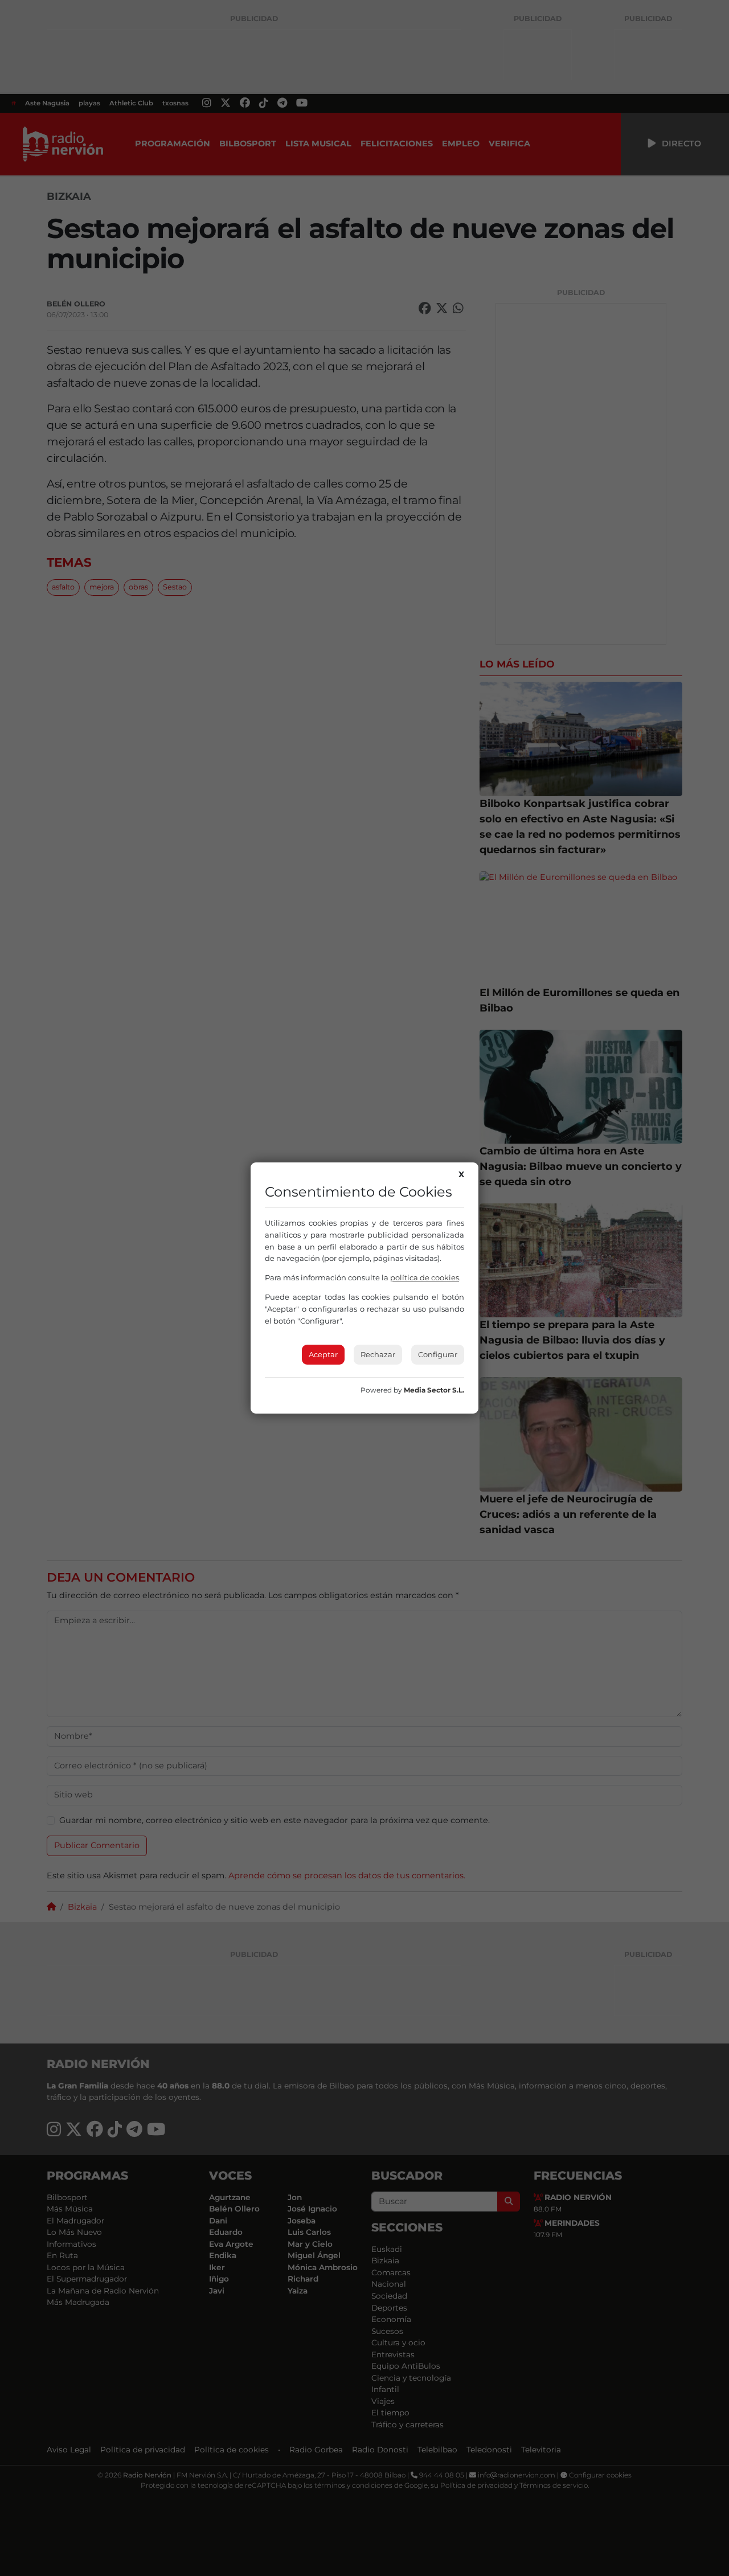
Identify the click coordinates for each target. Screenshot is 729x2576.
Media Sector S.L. (434, 1390)
